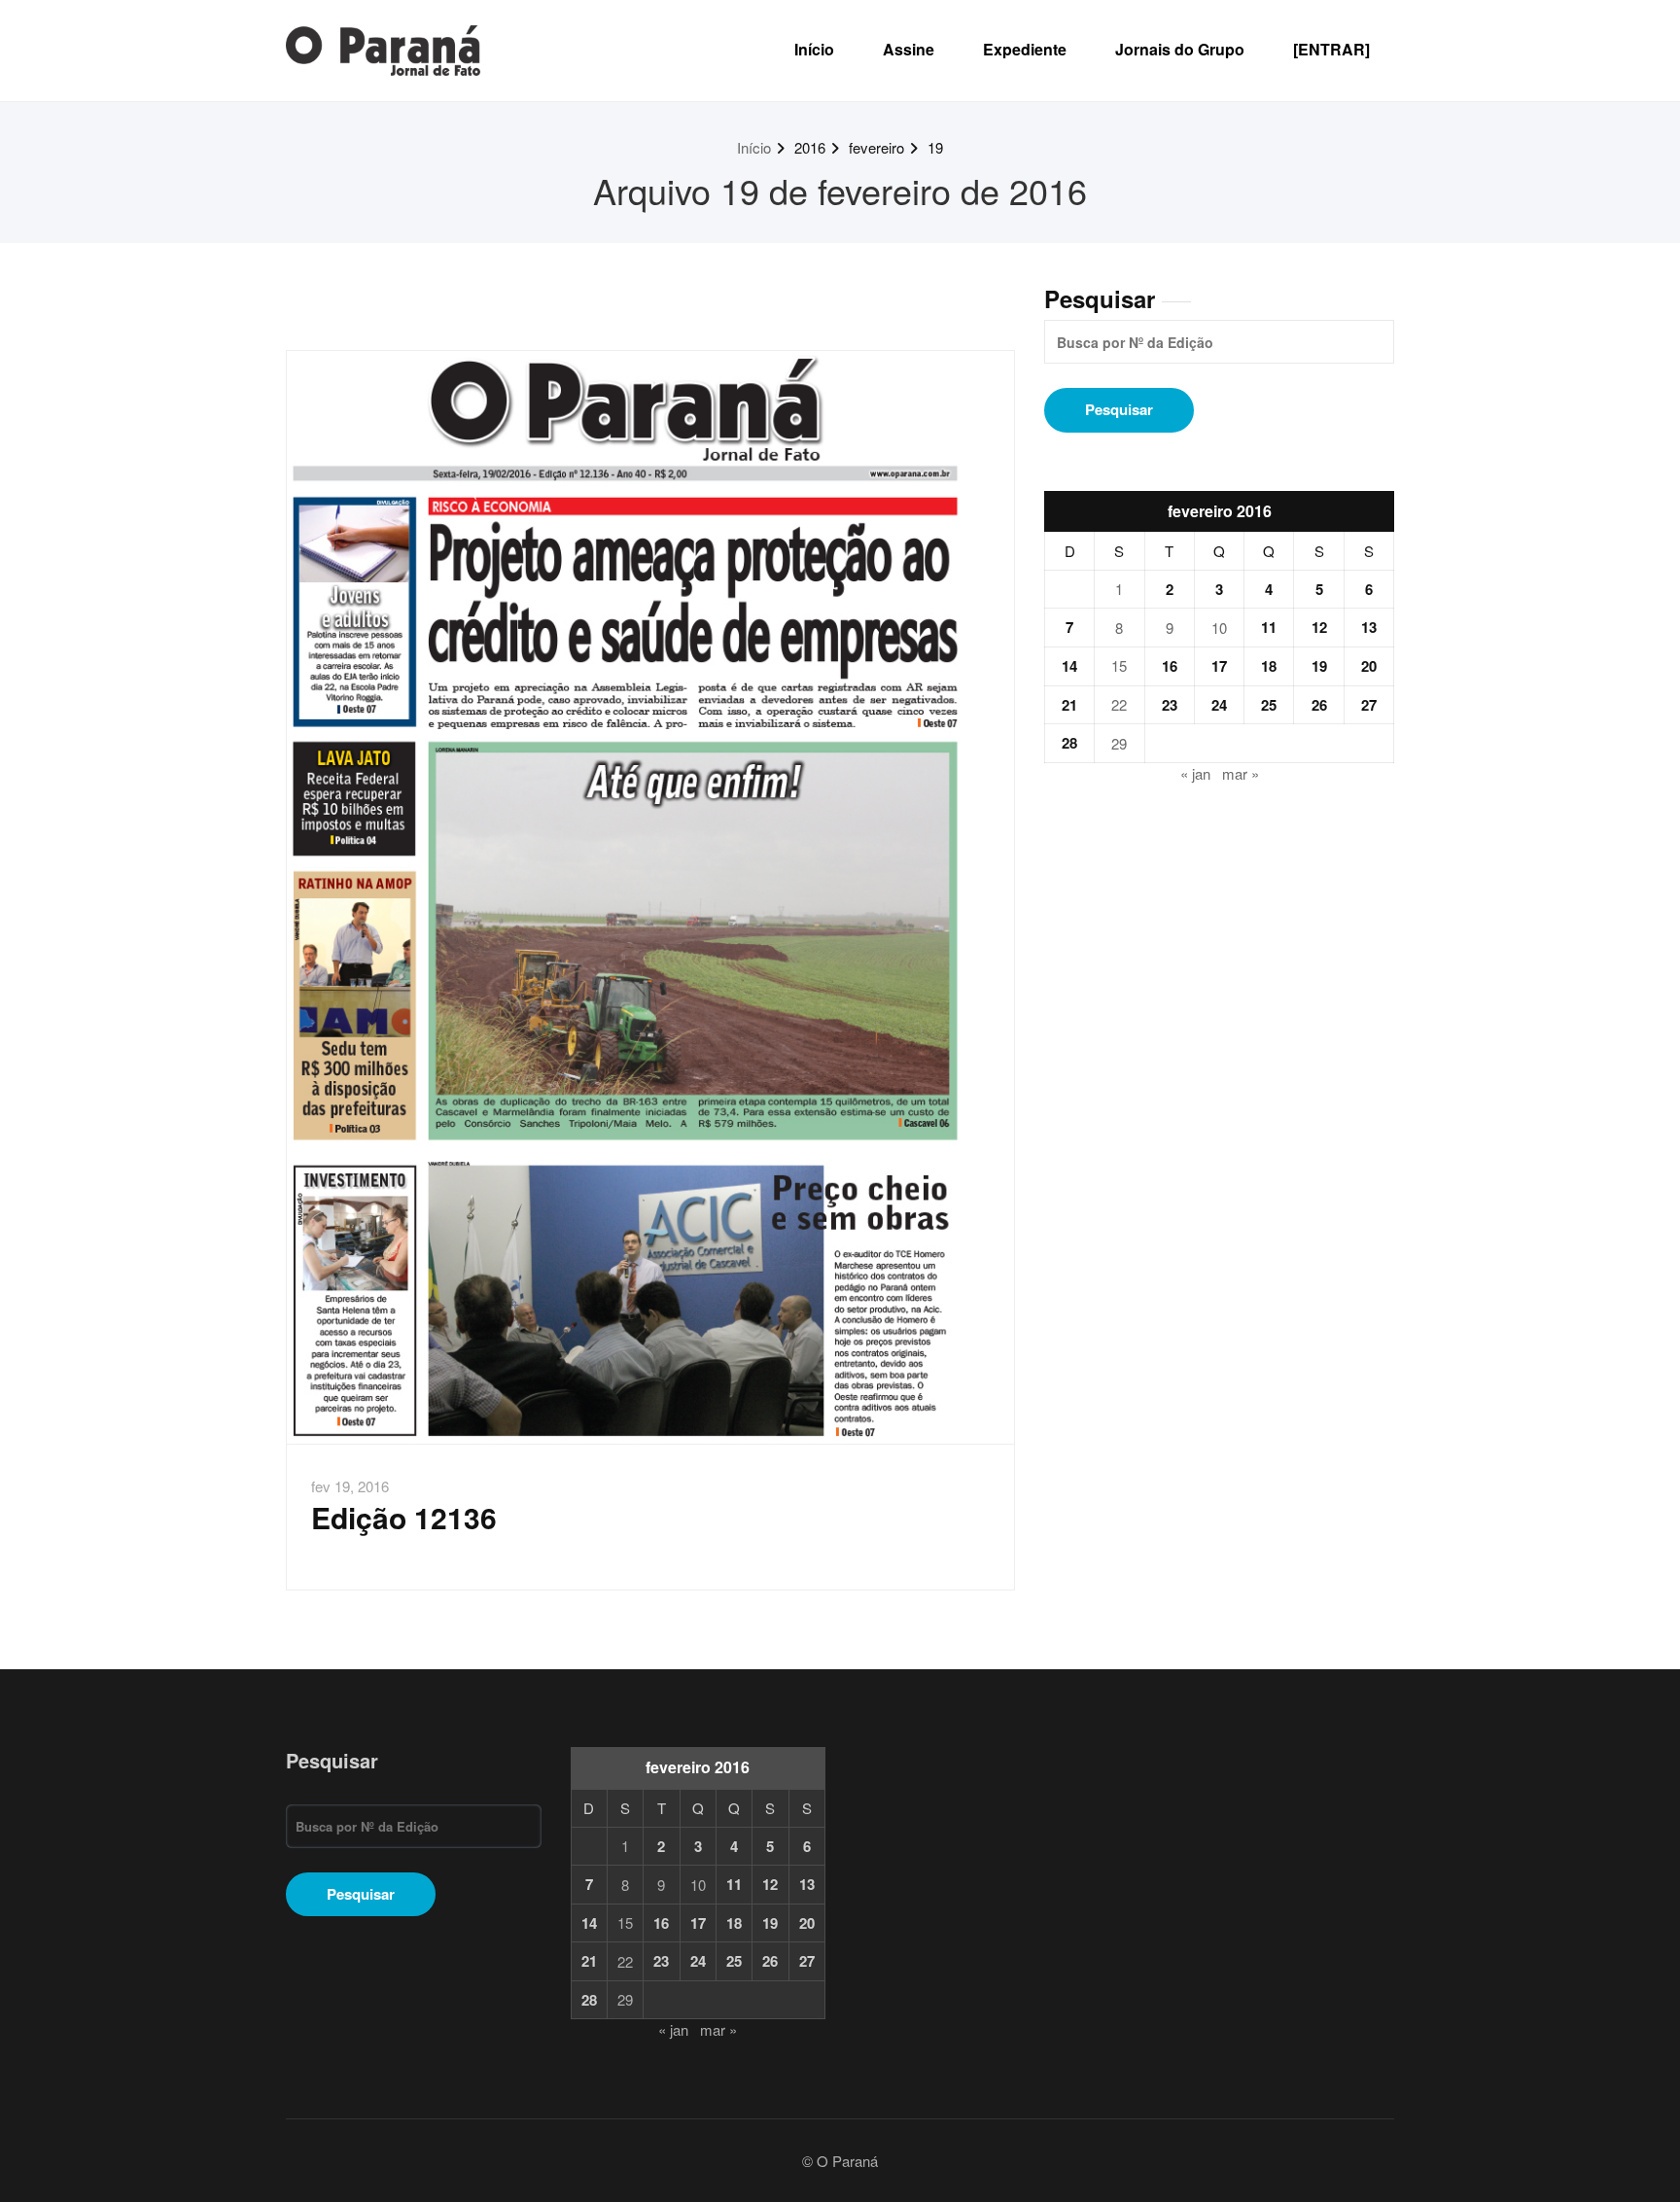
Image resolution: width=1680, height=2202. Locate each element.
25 (1269, 705)
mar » (1241, 773)
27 (1369, 705)
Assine (909, 49)
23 (1170, 705)
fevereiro (876, 147)
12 (1319, 627)
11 (1269, 627)
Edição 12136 (404, 1517)
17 (1219, 666)
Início (814, 49)
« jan (1195, 773)
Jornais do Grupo (1180, 49)
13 (1369, 627)
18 (1269, 666)
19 (935, 147)
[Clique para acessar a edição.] (650, 897)
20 (1369, 666)
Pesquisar (1100, 298)
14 (1069, 666)
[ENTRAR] (1331, 49)
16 (1170, 666)
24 (1219, 705)
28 (1069, 743)
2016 (810, 147)
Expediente (1025, 49)
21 (1069, 705)
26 (1319, 705)
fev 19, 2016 (350, 1486)
